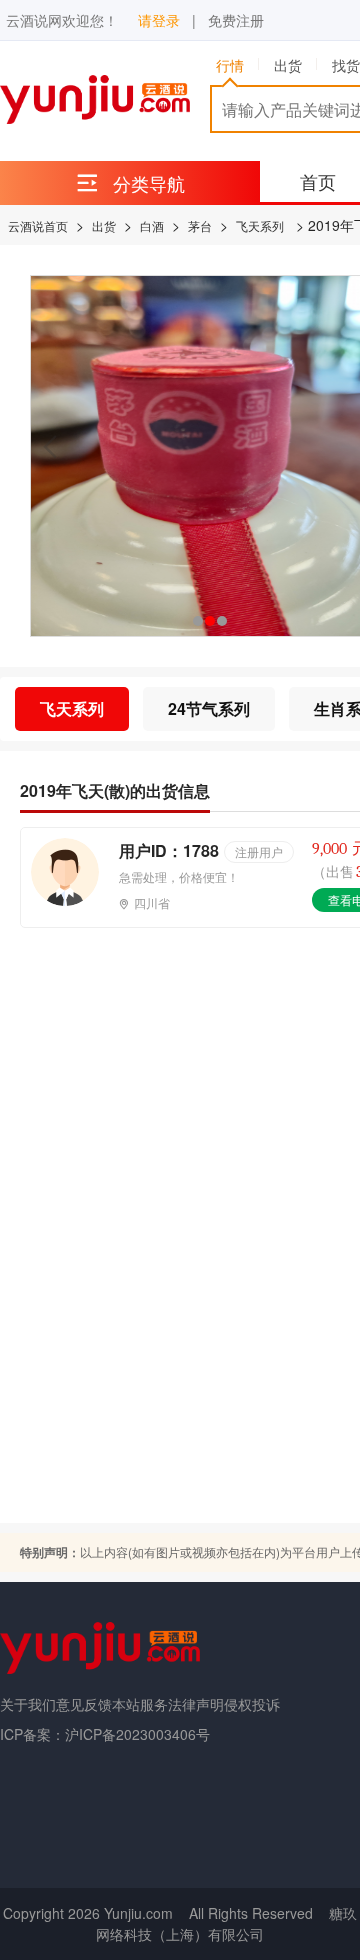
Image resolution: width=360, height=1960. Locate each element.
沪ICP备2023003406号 (137, 1734)
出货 (104, 225)
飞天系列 (260, 225)
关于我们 (28, 1704)
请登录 (159, 20)
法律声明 (196, 1704)
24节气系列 (209, 708)
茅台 (200, 225)
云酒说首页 (38, 225)
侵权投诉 (252, 1704)
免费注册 (236, 20)
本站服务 (140, 1704)
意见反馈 (84, 1704)
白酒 (152, 225)
